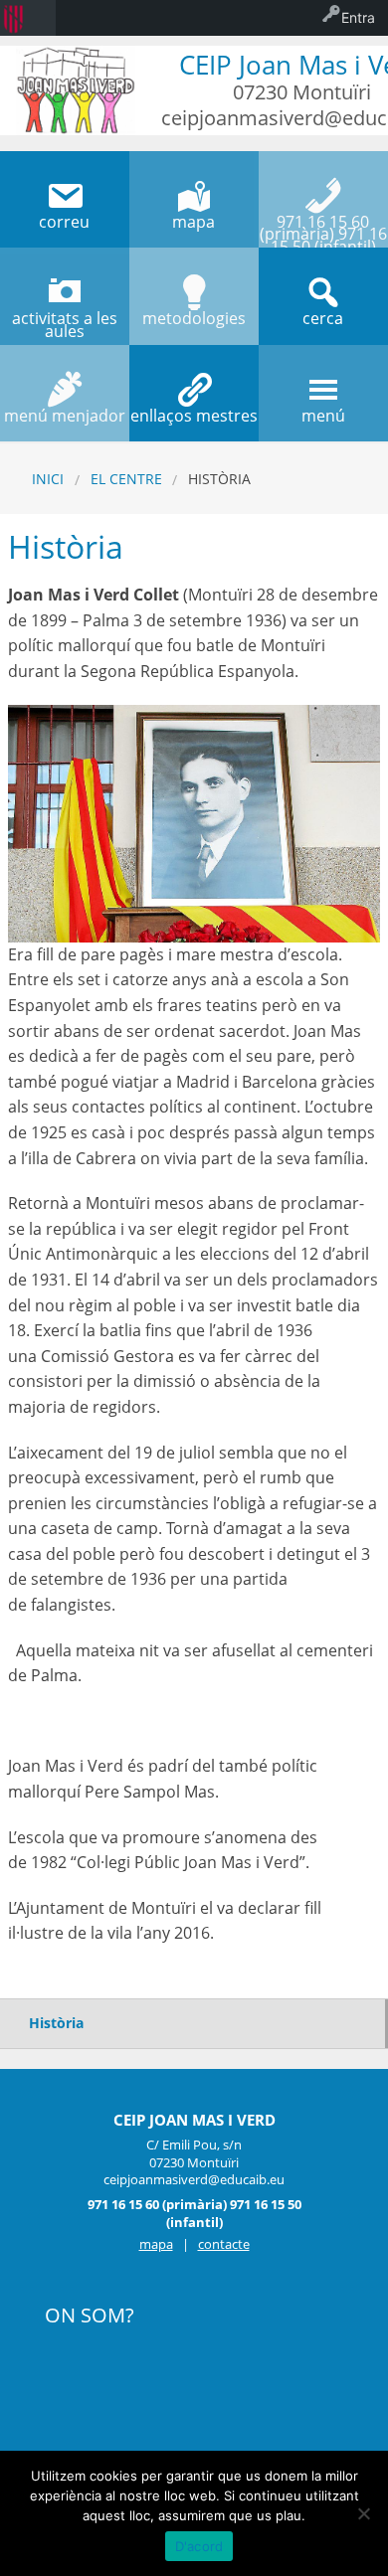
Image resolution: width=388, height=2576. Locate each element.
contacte (224, 2244)
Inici (48, 479)
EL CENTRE (126, 479)
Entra (358, 17)
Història (56, 2023)
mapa (156, 2244)
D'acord (199, 2546)
